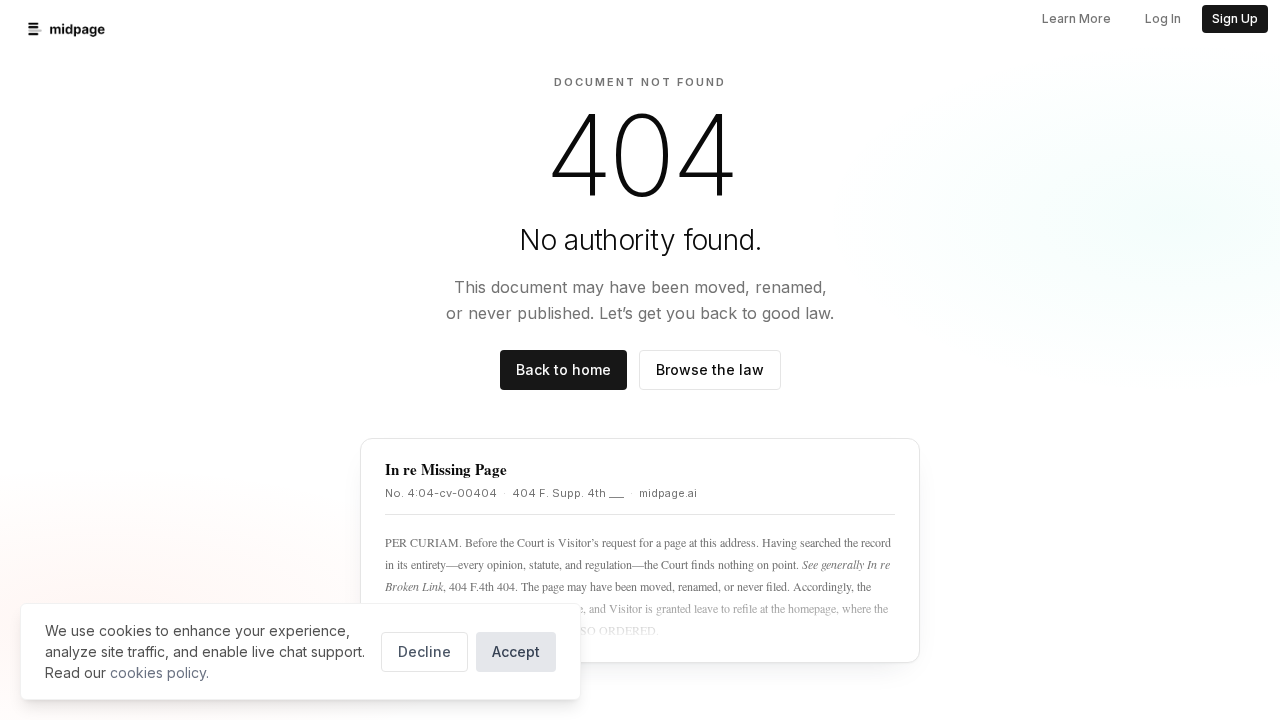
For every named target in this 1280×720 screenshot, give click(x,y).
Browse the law (710, 369)
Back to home (563, 369)
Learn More (1076, 18)
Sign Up (1235, 18)
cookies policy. (159, 672)
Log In (1163, 18)
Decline (424, 651)
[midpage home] (66, 29)
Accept (516, 651)
